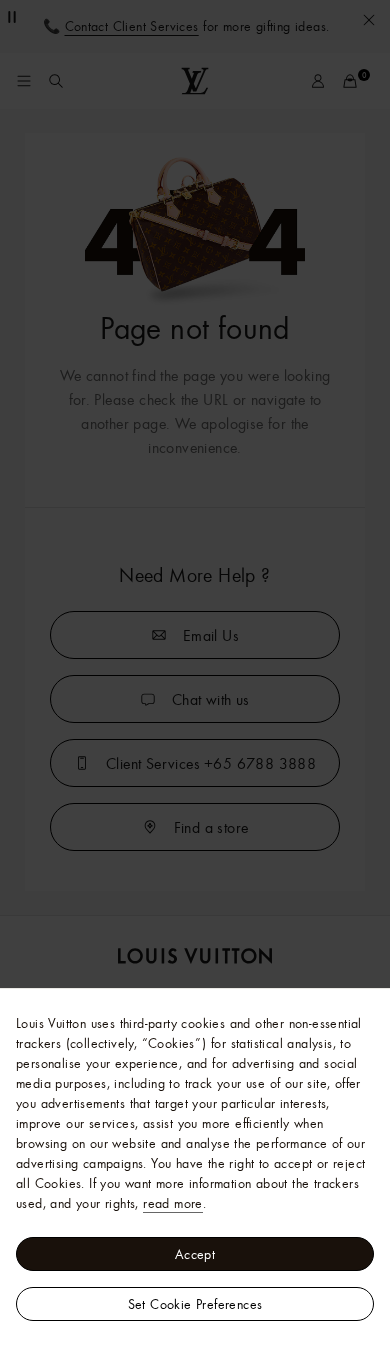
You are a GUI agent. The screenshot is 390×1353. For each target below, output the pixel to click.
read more (173, 1203)
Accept (195, 1254)
